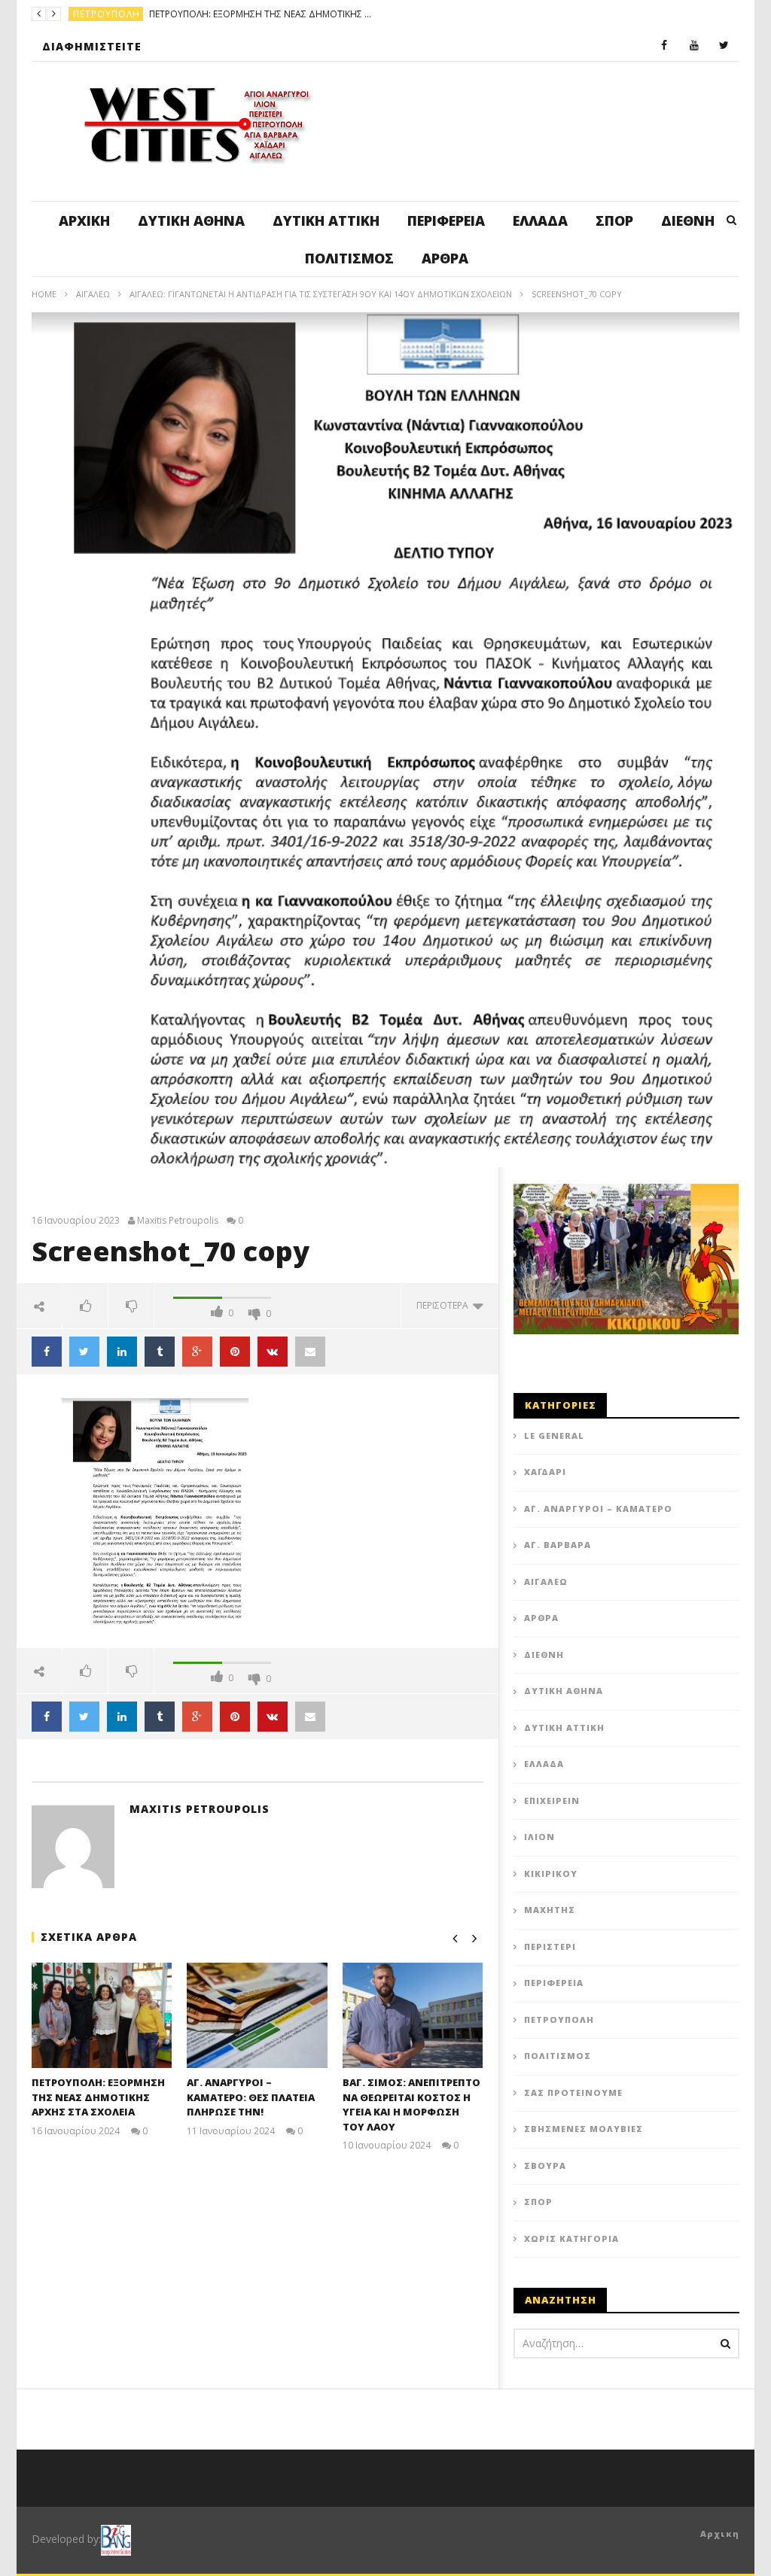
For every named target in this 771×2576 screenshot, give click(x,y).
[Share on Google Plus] (197, 1352)
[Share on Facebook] (47, 1352)
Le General (554, 1436)
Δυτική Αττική (326, 220)
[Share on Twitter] (84, 1352)
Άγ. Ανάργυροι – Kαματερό (598, 1508)
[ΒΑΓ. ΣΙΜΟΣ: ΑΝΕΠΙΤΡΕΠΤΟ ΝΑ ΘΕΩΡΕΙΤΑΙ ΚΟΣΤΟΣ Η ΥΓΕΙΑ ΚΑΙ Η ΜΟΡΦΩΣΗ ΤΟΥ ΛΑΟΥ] (413, 2015)
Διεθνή (688, 220)
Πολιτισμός (349, 258)
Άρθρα (445, 258)
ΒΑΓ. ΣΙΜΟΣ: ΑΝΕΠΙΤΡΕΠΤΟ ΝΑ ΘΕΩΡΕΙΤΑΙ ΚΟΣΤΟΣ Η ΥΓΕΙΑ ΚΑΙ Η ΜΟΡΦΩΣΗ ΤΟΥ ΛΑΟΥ (411, 2105)
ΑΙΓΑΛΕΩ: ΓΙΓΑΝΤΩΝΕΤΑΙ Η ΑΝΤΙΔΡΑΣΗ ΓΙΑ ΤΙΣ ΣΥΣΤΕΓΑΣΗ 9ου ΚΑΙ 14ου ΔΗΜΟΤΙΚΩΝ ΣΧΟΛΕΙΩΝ (321, 294)
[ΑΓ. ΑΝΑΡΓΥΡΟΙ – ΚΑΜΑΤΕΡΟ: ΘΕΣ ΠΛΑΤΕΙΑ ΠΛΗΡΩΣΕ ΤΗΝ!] (257, 2015)
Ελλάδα (540, 220)
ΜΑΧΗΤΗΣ (550, 1910)
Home (44, 294)
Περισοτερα (445, 1305)
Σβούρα (545, 2165)
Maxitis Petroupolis (178, 1221)
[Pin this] (235, 1352)
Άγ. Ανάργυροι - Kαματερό (142, 14)
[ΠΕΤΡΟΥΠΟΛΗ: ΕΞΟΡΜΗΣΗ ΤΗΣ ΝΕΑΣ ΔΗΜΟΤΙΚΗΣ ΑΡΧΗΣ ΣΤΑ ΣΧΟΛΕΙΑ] (102, 2015)
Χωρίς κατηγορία (571, 2238)
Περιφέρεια (446, 220)
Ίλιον (539, 1837)
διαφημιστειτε (92, 46)
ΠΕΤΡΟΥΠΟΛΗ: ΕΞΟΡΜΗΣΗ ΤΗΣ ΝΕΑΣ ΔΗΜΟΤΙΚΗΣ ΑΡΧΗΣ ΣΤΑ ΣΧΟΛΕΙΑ (98, 2097)
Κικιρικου (551, 1873)
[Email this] (310, 1352)
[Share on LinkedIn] (122, 1352)
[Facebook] (664, 46)
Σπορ (614, 220)
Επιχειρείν (552, 1800)
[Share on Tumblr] (160, 1352)
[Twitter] (724, 46)
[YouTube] (694, 46)
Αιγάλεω (93, 294)
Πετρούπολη (559, 2019)
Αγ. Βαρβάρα (558, 1545)
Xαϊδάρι (545, 1472)
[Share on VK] (273, 1352)
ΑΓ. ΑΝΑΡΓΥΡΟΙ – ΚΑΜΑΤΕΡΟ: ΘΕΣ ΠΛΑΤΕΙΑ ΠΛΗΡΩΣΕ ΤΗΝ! (332, 14)
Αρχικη (720, 2533)
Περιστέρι (550, 1946)
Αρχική (84, 220)
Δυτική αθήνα (191, 220)
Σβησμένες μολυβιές (584, 2129)
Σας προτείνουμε (573, 2092)
